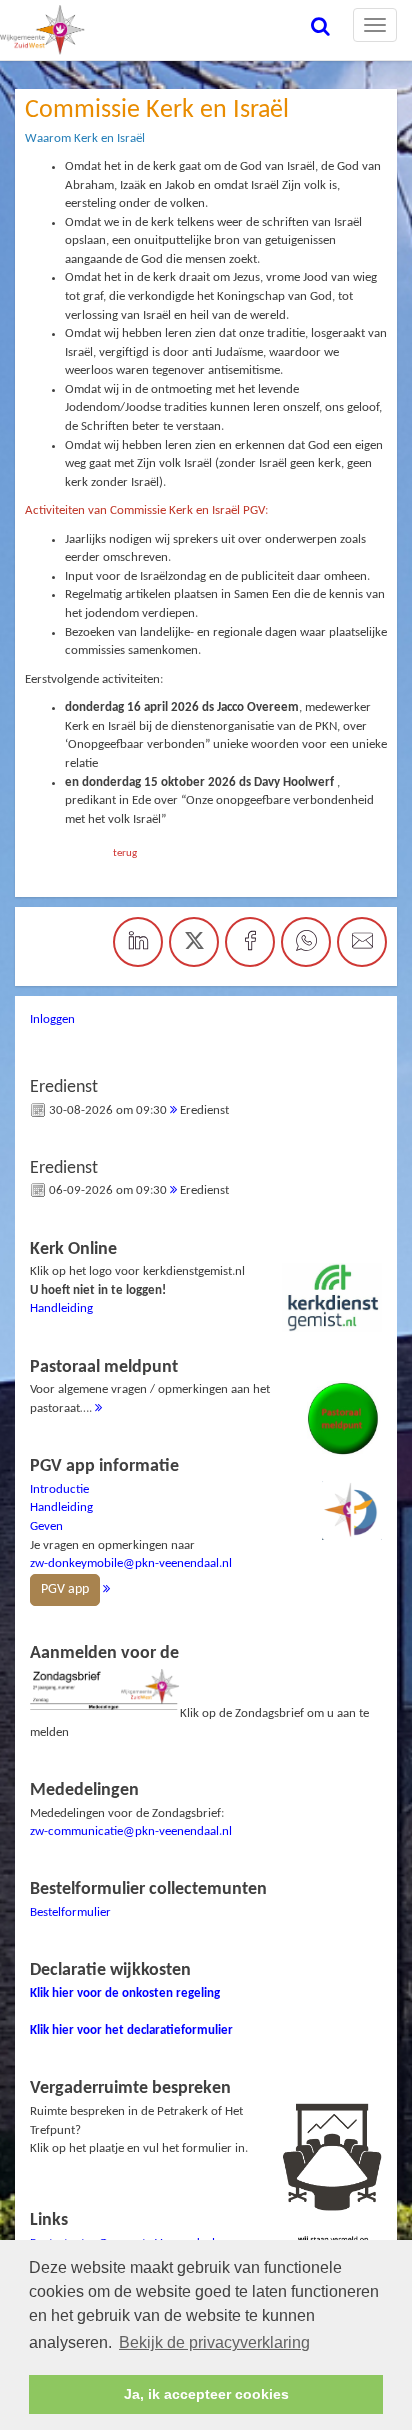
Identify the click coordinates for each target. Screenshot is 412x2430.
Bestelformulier (70, 1912)
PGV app (65, 1589)
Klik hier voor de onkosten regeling (125, 1993)
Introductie (59, 1489)
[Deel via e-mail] (362, 942)
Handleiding (61, 1308)
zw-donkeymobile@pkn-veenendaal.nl (131, 1563)
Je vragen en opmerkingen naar (131, 1527)
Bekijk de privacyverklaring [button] (214, 2342)
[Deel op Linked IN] (138, 942)
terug (125, 853)
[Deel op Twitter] (194, 942)
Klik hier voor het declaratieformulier (131, 2030)
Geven (46, 1526)
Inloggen (52, 1019)
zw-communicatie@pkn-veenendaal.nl (131, 1831)
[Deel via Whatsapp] (306, 942)
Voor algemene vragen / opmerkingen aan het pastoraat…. (150, 1386)
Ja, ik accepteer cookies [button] (206, 2394)
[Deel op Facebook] (250, 942)
